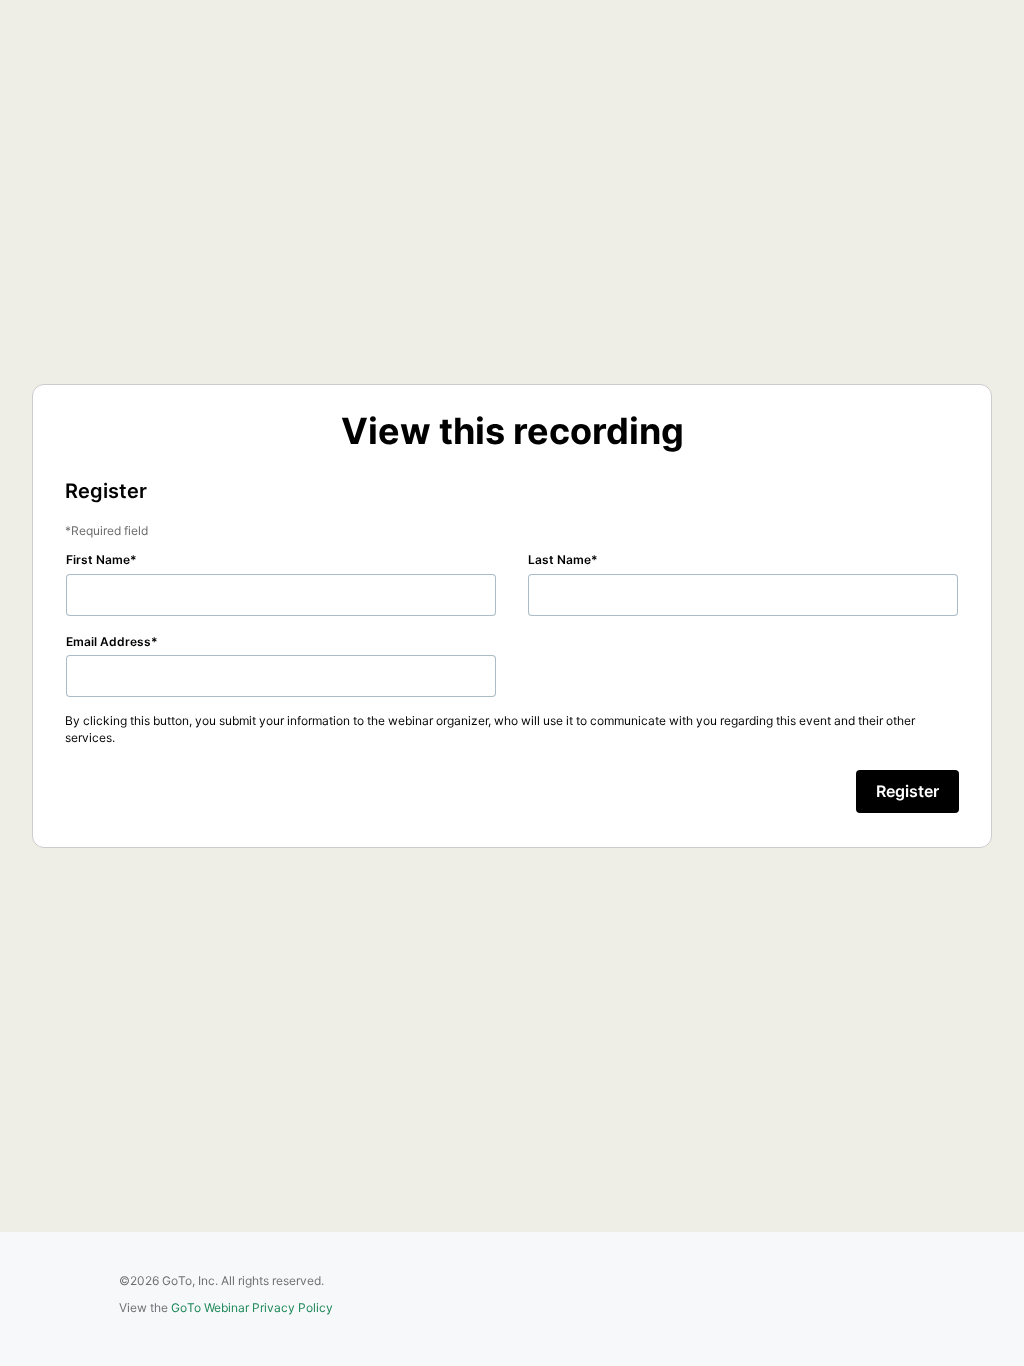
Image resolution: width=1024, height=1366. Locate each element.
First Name (98, 559)
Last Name (559, 559)
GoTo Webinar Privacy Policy (252, 1307)
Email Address (108, 641)
